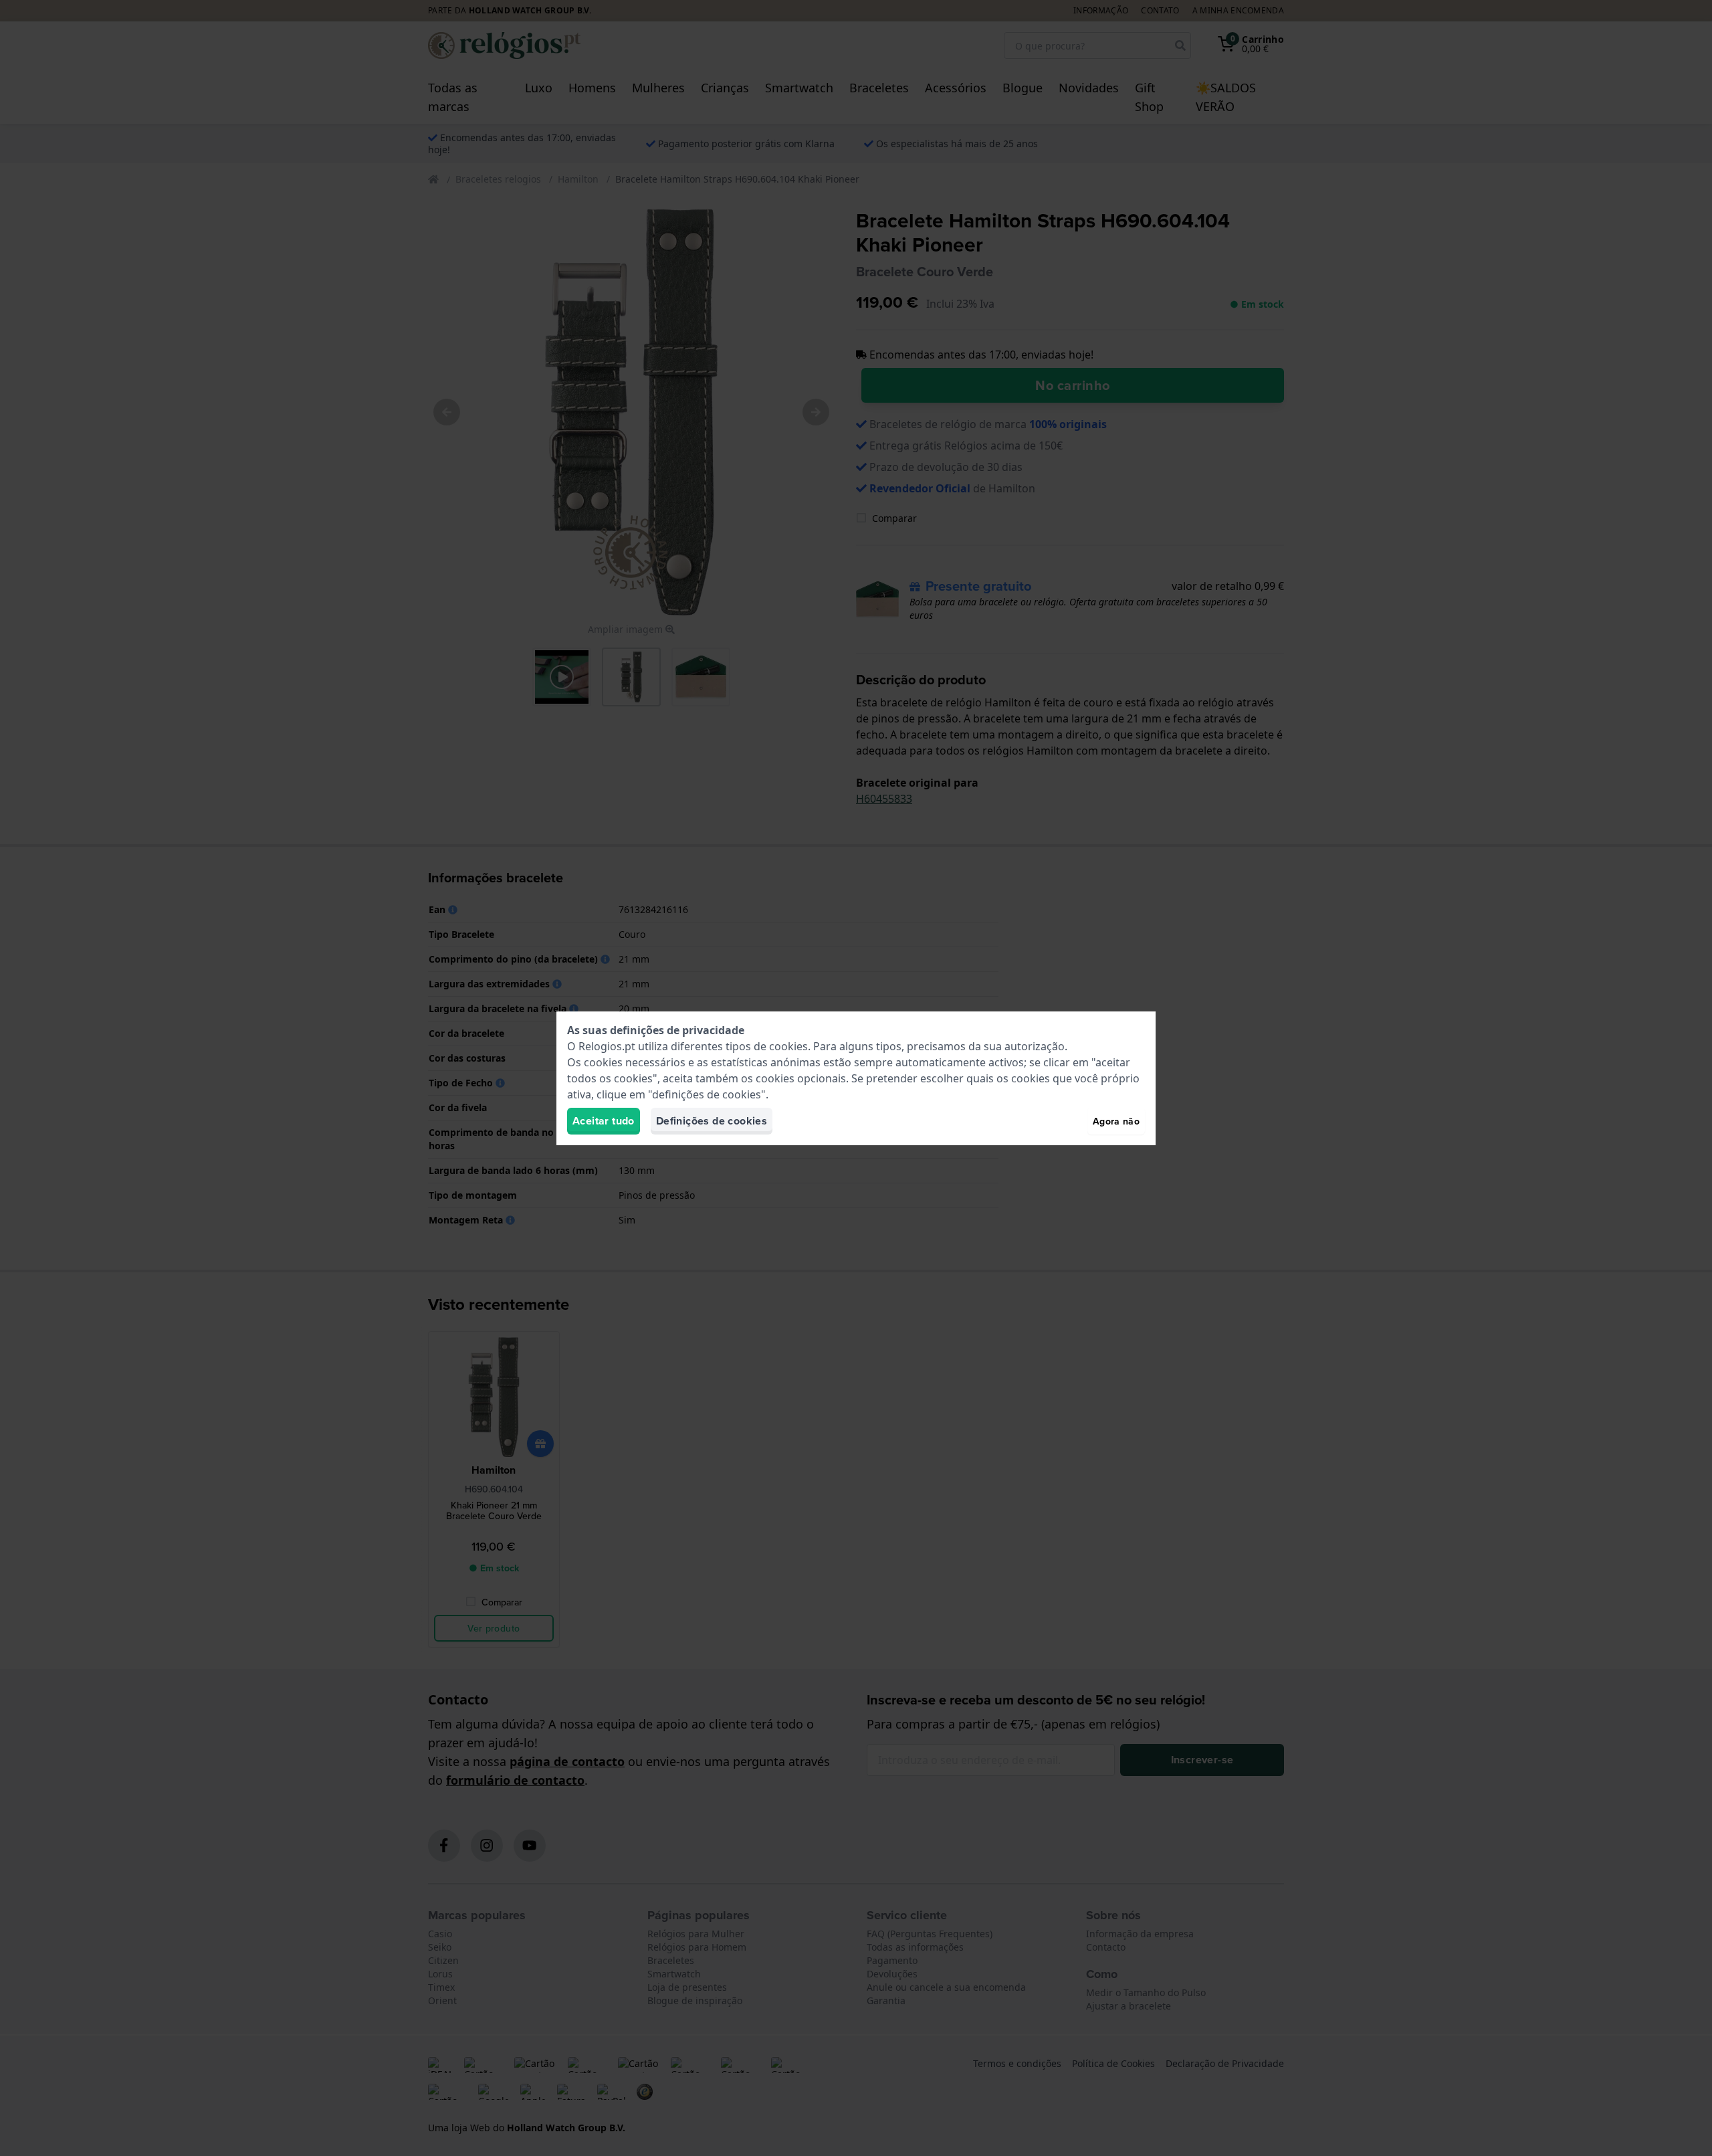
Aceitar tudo (604, 1121)
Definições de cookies (712, 1121)
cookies (788, 1046)
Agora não (1116, 1121)
